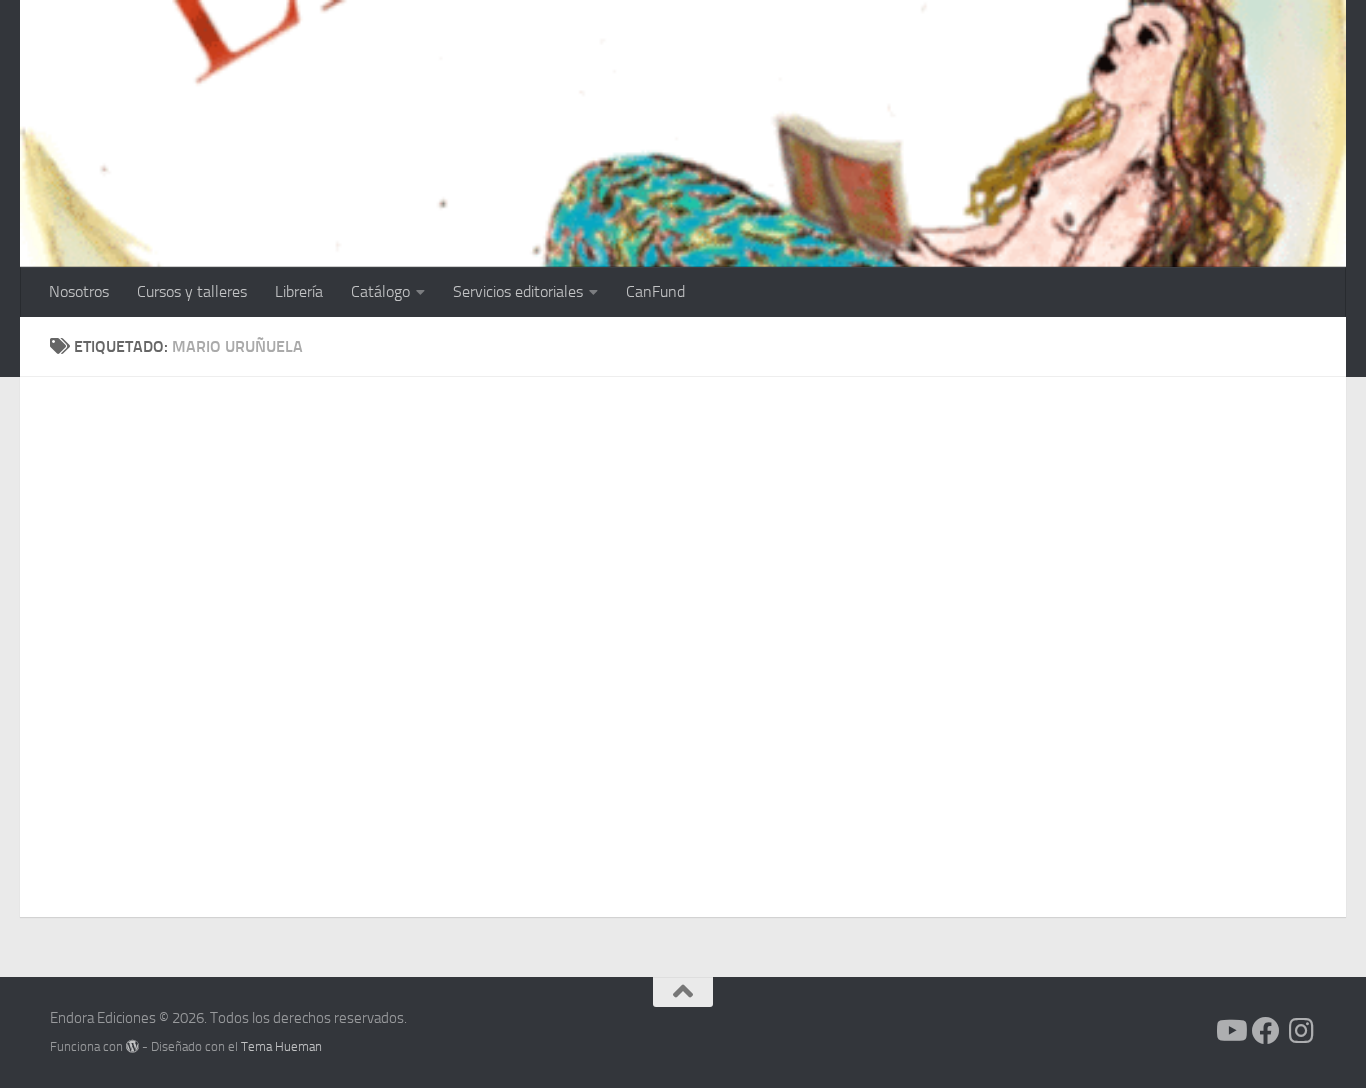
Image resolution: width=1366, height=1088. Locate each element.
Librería (299, 291)
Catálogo (380, 291)
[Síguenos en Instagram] (1302, 1031)
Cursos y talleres (192, 291)
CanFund (655, 291)
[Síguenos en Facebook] (1266, 1031)
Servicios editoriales (518, 291)
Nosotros (79, 291)
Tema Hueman (281, 1046)
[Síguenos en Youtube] (1230, 1031)
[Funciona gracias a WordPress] (132, 1046)
